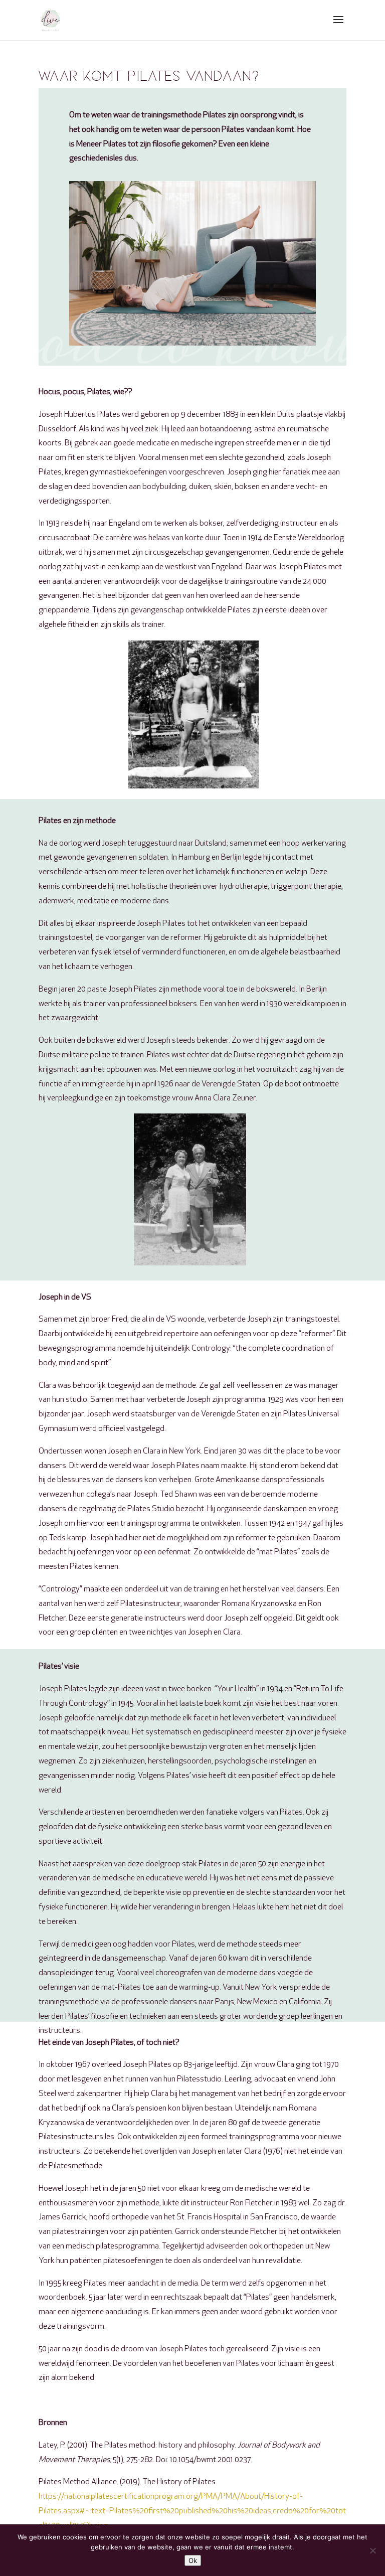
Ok (193, 2560)
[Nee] (372, 2550)
